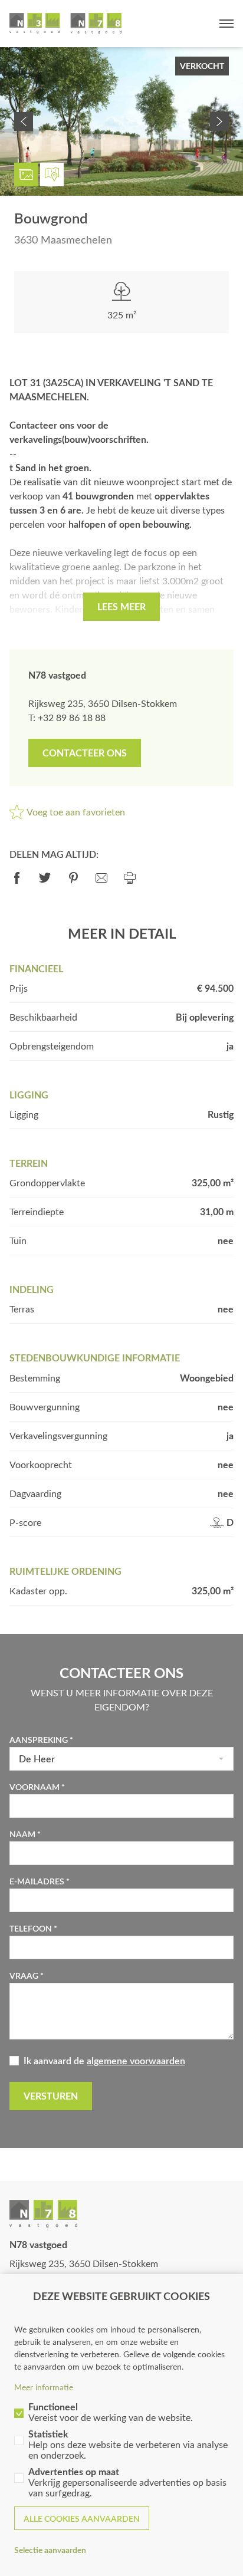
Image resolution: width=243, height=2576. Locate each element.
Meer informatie (44, 2387)
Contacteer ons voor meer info (85, 753)
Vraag (24, 1975)
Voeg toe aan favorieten (76, 812)
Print (130, 878)
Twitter (45, 878)
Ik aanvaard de (104, 2060)
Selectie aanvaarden (50, 2550)
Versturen (51, 2096)
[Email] (101, 878)
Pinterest (73, 878)
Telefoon (31, 1928)
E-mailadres (37, 1881)
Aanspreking (39, 1740)
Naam (22, 1834)
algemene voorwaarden (136, 2060)
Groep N (65, 24)
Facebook (17, 878)
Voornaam (35, 1787)
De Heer (37, 1759)
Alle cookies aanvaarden (82, 2519)
